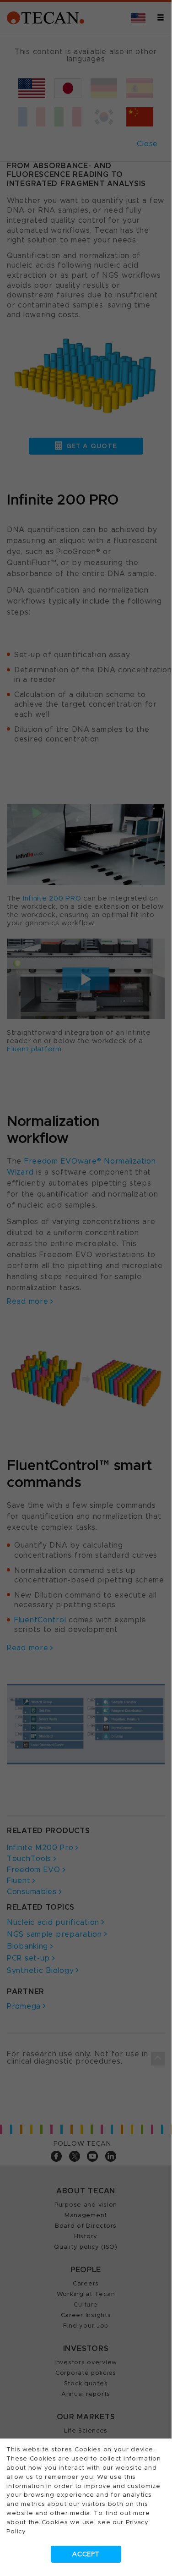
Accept (86, 2554)
